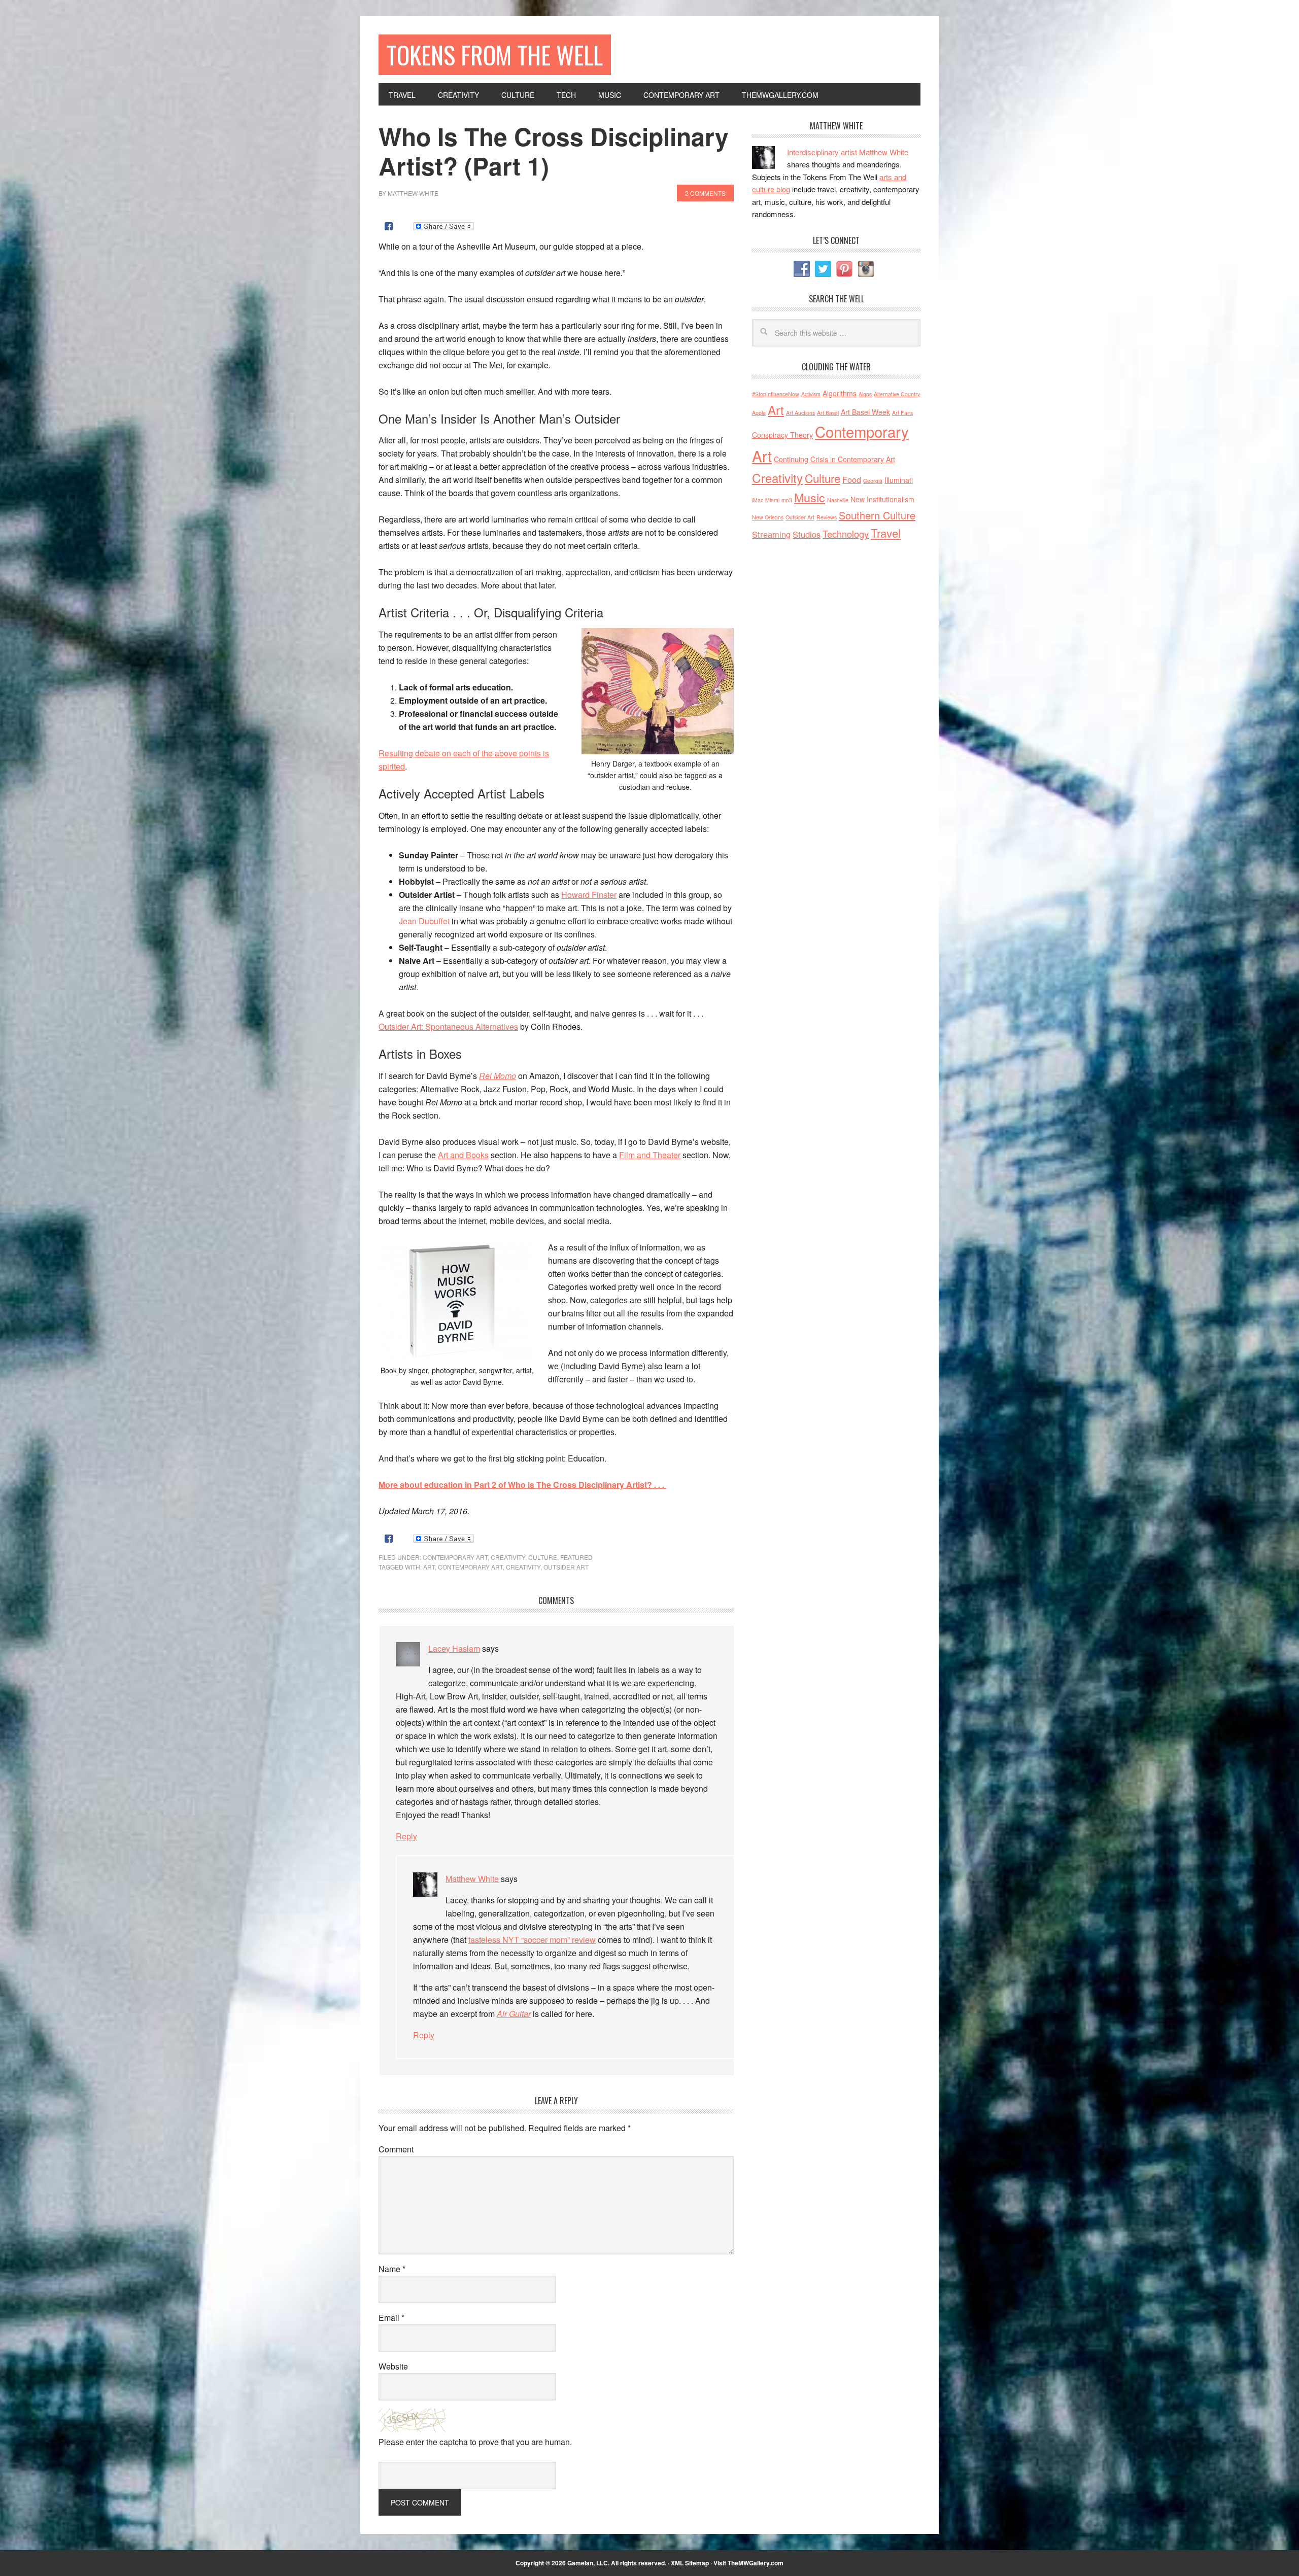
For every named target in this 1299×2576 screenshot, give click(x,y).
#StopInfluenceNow (776, 394)
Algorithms (840, 393)
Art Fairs (902, 413)
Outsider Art (566, 1567)
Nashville (838, 500)
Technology (846, 534)
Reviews (827, 517)
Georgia (873, 481)
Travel (886, 533)
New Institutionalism (882, 499)
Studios (807, 534)
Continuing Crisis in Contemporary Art (834, 459)
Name (392, 2269)
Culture (543, 1557)
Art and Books (463, 1155)
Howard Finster (589, 895)
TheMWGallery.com (756, 2563)
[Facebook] (389, 226)
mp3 (787, 500)
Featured (576, 1557)
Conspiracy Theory (782, 435)
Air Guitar (514, 2014)
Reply (406, 1836)
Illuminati (899, 480)
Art (429, 1567)
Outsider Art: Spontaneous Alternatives (448, 1026)
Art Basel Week (865, 412)
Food (852, 479)
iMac (758, 500)
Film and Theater (650, 1155)
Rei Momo (498, 1076)
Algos (865, 394)
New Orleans (768, 517)
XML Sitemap (690, 2563)
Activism (811, 394)
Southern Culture (877, 515)
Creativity (508, 1557)
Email (391, 2318)
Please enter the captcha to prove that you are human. (475, 2442)
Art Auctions (800, 413)
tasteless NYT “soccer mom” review (532, 1940)
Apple (759, 413)
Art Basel (828, 413)
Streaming (771, 534)
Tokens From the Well (495, 55)
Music (810, 497)
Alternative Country (897, 394)
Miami (772, 500)
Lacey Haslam (454, 1648)
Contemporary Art (455, 1557)
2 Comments (705, 193)
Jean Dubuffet (424, 921)
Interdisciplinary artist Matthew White (848, 152)
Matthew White (472, 1879)
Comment (396, 2149)
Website (393, 2366)
